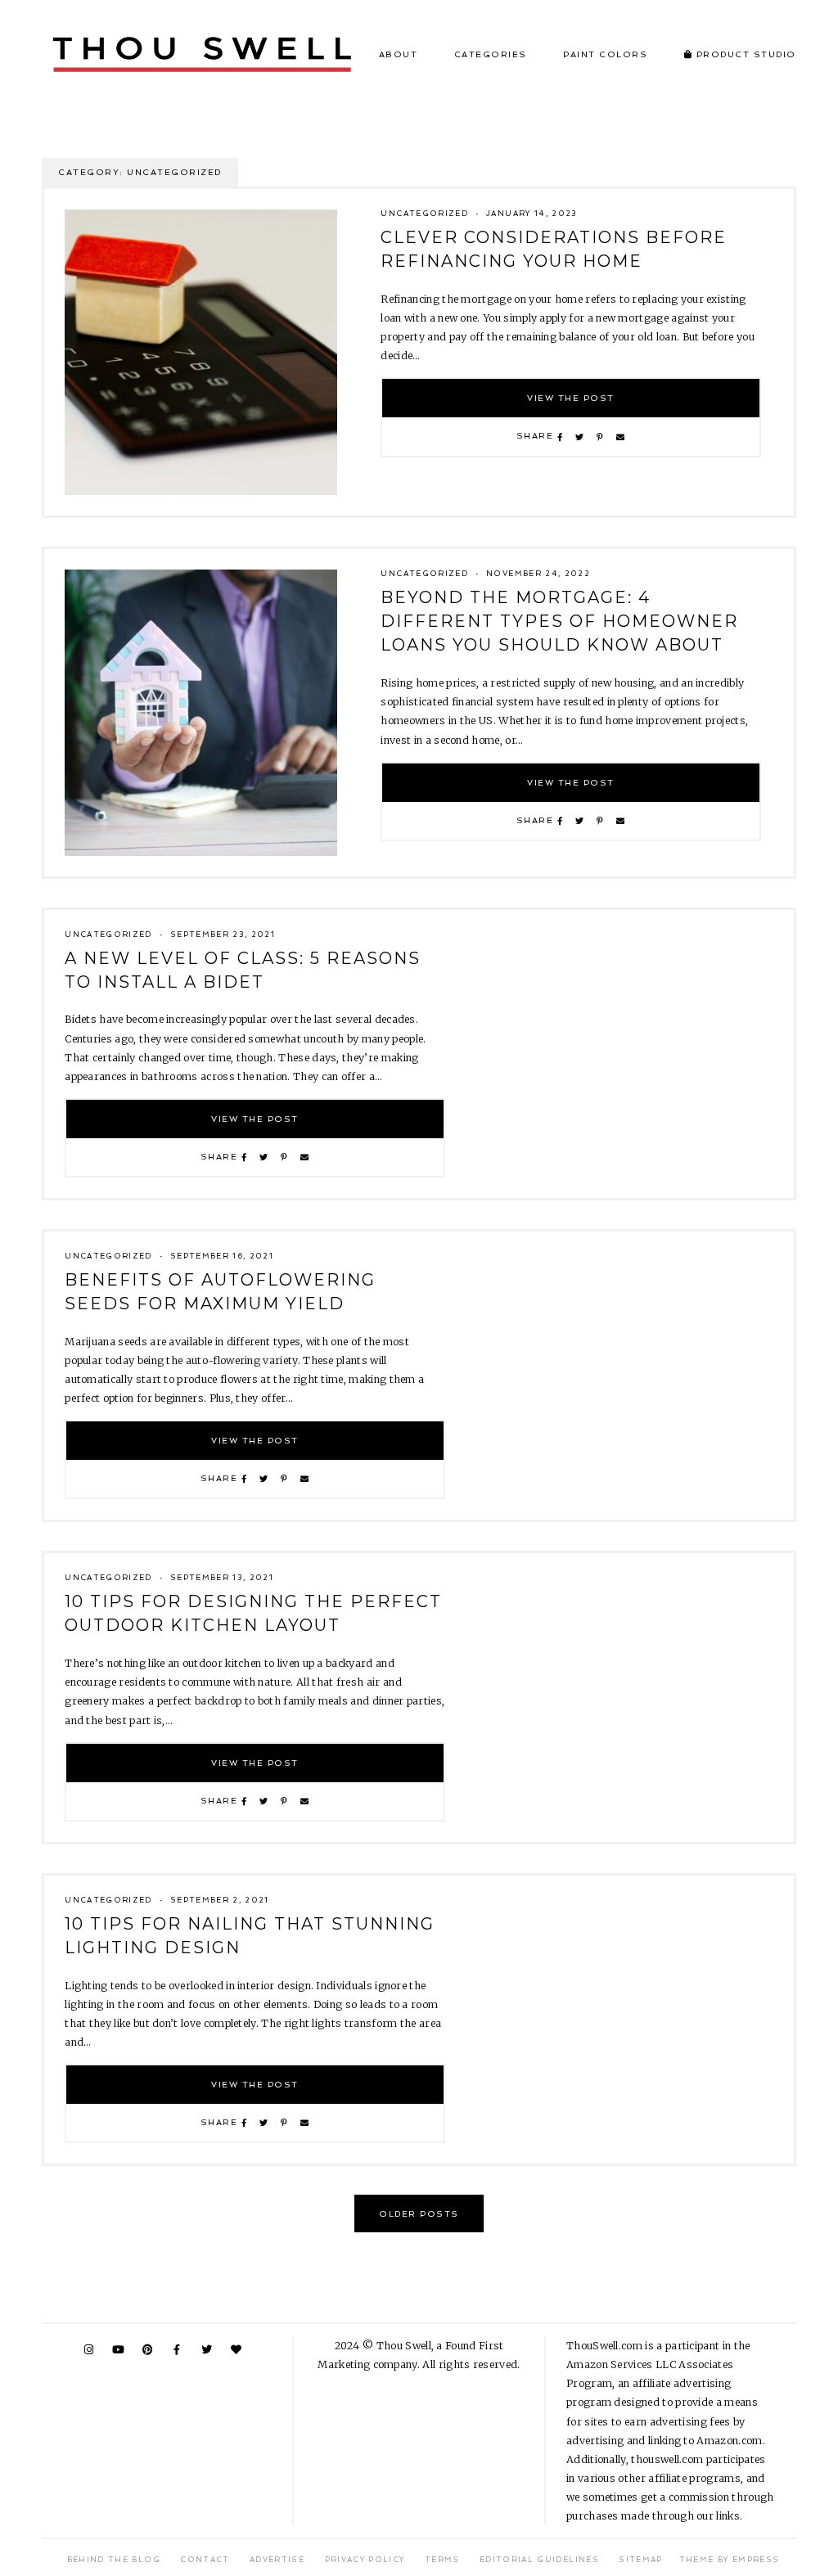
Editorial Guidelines (539, 2560)
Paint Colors (605, 54)
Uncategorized (424, 214)
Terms (442, 2560)
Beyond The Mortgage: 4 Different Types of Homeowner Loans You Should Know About (559, 621)
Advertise (277, 2560)
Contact (205, 2560)
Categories (491, 54)
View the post (571, 398)
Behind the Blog (114, 2560)
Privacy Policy (365, 2560)
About (399, 54)
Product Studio (744, 54)
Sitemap (640, 2560)
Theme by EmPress (730, 2560)
